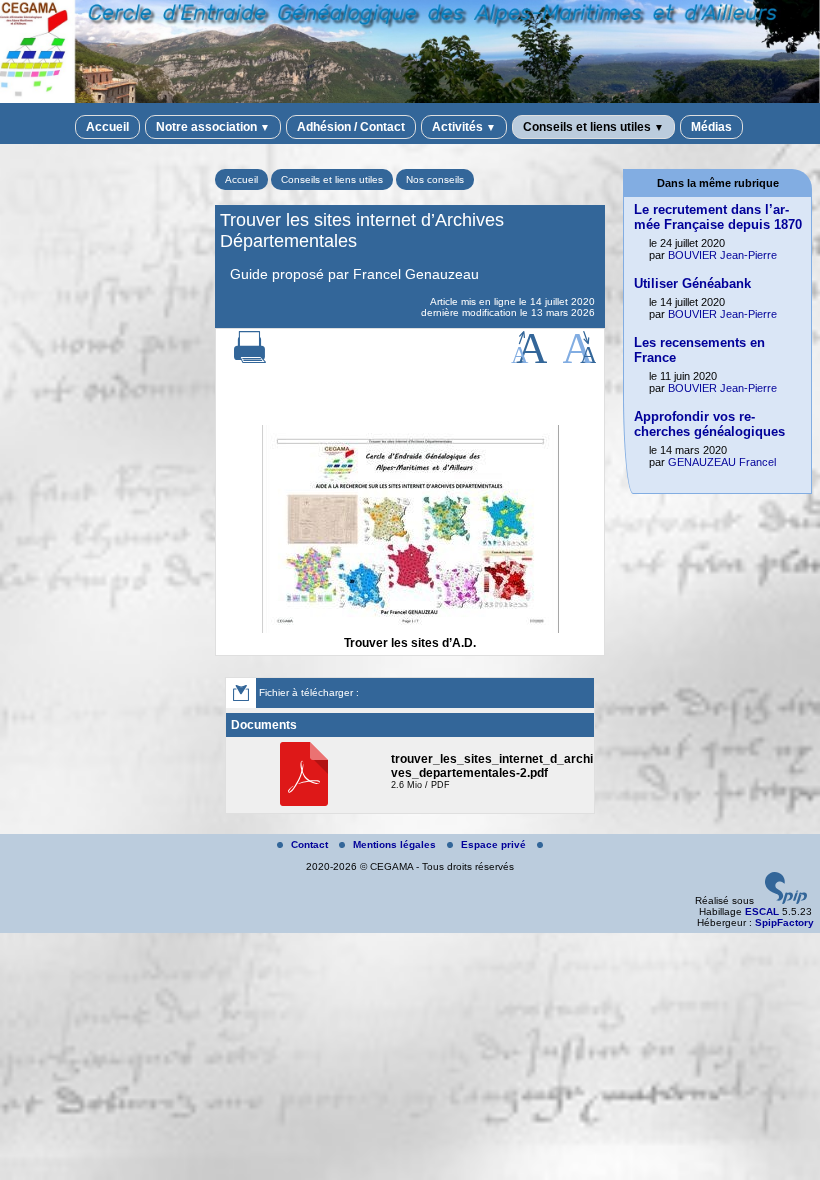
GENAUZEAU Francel (722, 462)
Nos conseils (435, 179)
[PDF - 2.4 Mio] (410, 629)
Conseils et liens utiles (593, 127)
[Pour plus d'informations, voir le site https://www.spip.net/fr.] (786, 900)
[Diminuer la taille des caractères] (579, 359)
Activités (464, 127)
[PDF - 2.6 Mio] (306, 802)
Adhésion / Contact (351, 127)
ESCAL (762, 911)
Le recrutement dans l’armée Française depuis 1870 (718, 217)
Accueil (107, 127)
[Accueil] (410, 99)
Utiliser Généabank (692, 283)
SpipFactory (784, 922)
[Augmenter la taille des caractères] (529, 359)
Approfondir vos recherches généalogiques (709, 424)
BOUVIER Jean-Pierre (722, 255)
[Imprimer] (250, 359)
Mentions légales (396, 844)
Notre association (213, 127)
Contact (311, 844)
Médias (711, 127)
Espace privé (495, 844)
